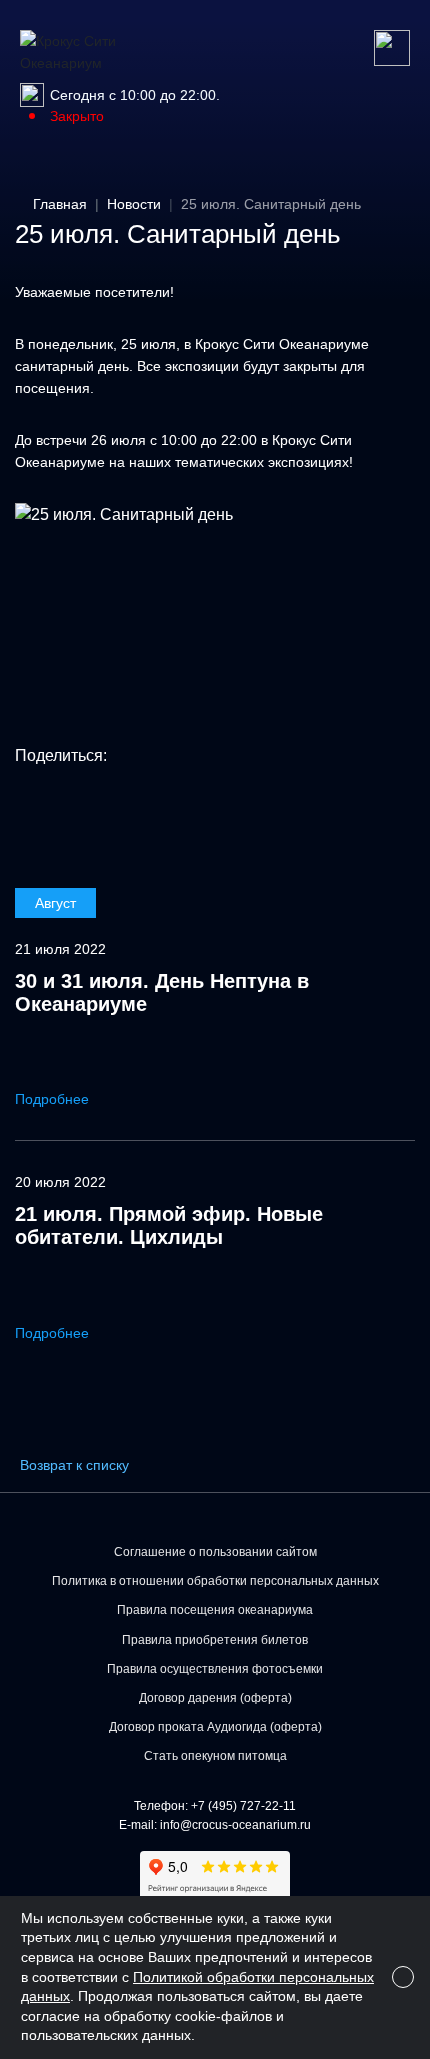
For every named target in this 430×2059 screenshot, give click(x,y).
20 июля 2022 (60, 1182)
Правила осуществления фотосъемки (215, 1669)
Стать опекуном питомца (215, 1756)
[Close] (403, 1977)
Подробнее (54, 1099)
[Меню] (392, 48)
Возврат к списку (74, 1465)
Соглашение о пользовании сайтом (215, 1552)
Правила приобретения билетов (215, 1640)
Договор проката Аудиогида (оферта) (215, 1727)
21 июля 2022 (60, 949)
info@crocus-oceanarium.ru (235, 1825)
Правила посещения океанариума (215, 1610)
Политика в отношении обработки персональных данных (215, 1581)
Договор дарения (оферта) (215, 1698)
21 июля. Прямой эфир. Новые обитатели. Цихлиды (169, 1225)
